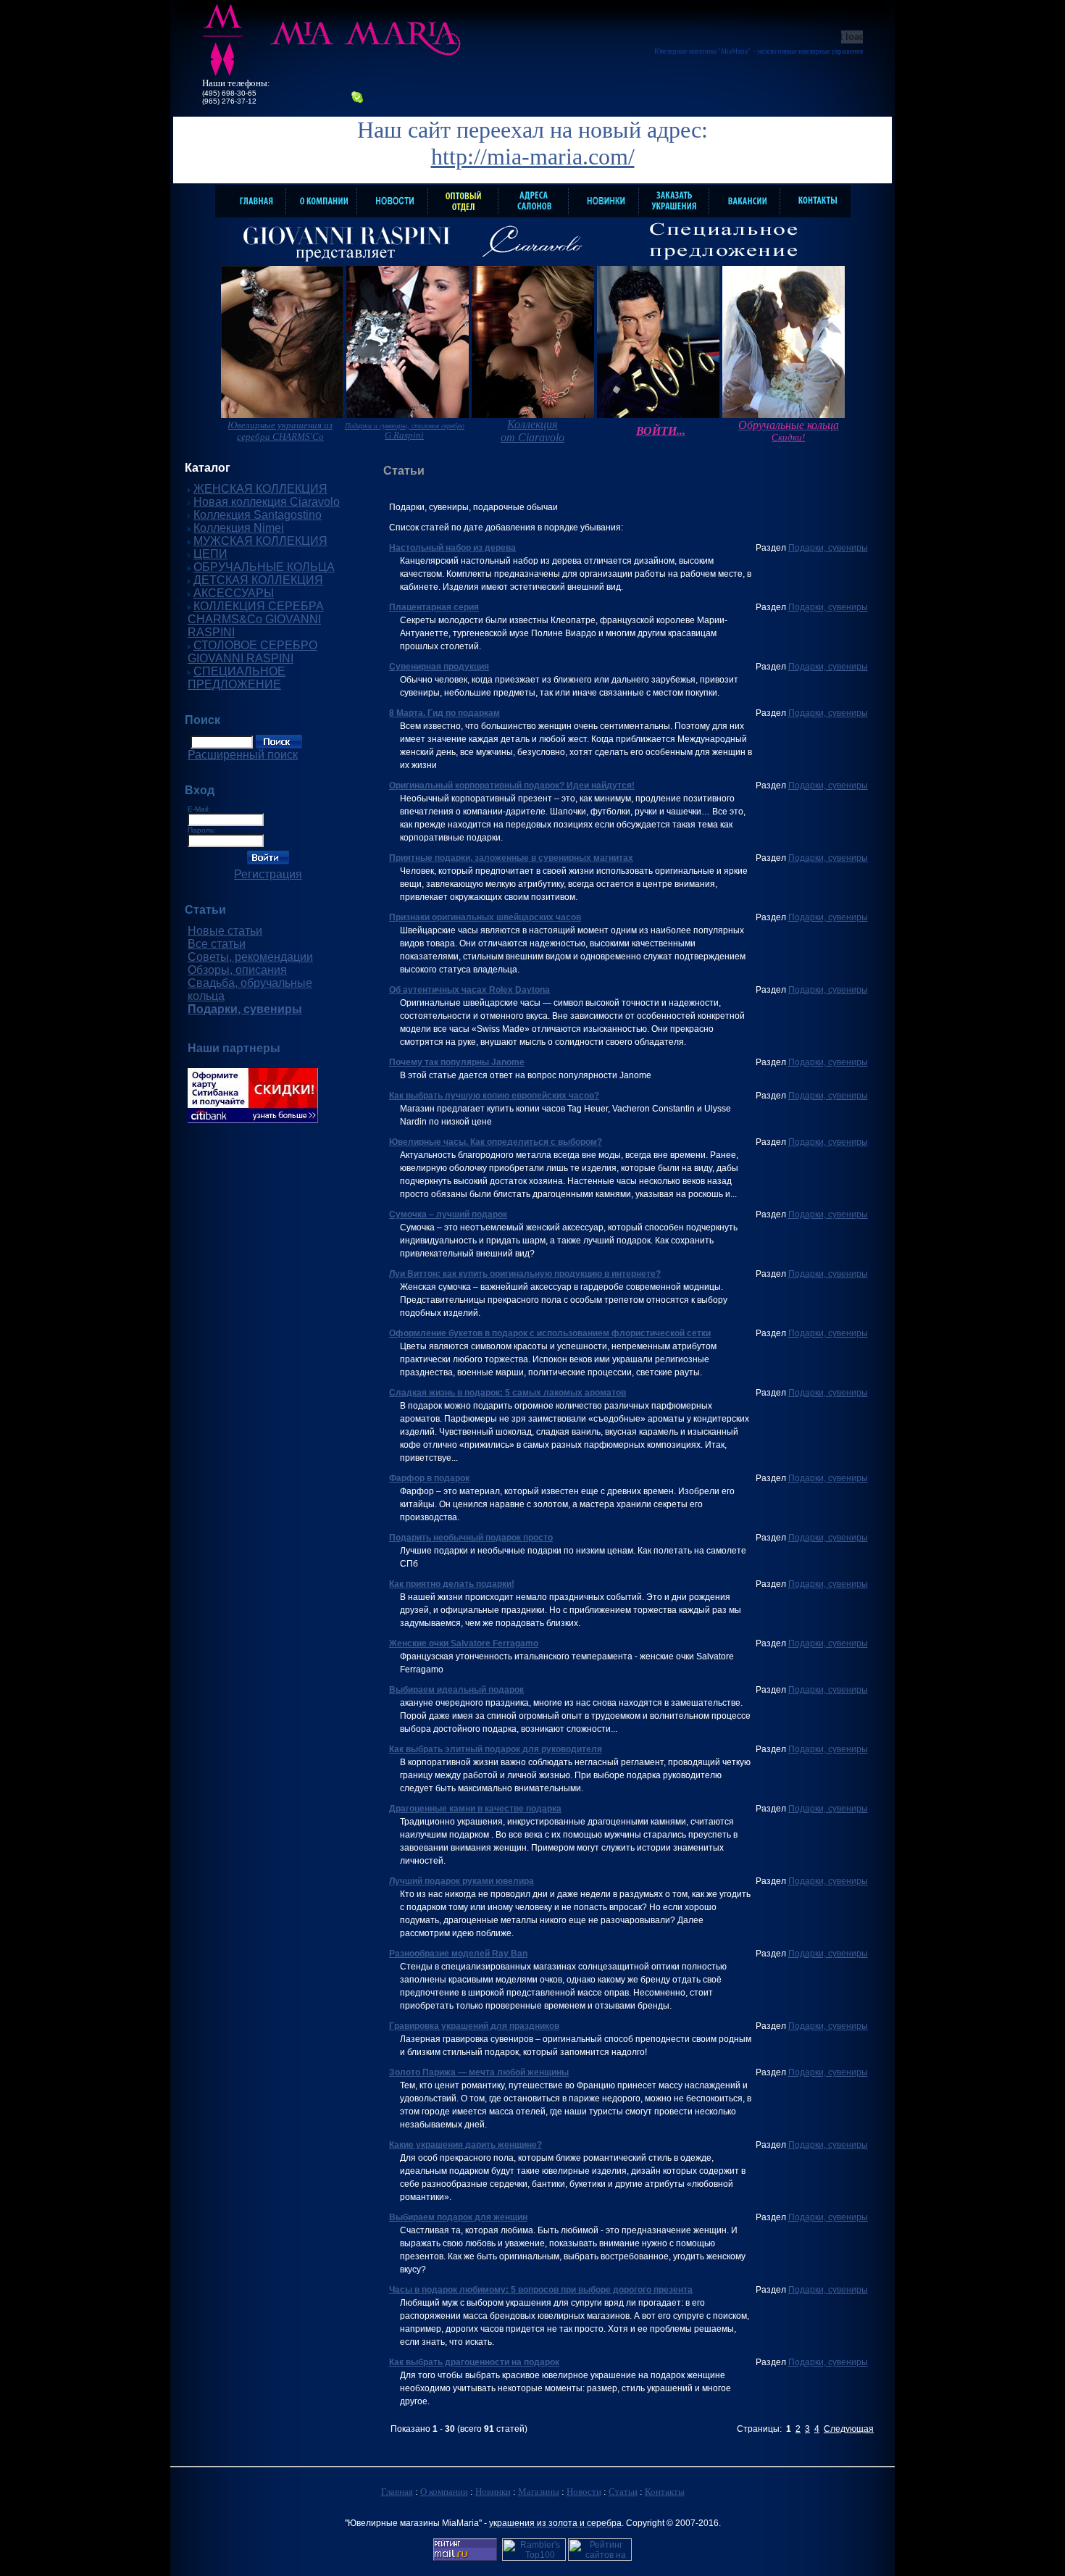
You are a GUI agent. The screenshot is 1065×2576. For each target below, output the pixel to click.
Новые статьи (225, 931)
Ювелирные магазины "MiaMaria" (702, 51)
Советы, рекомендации (250, 957)
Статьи (623, 2492)
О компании (444, 2492)
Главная (397, 2492)
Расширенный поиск (243, 755)
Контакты (665, 2492)
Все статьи (217, 944)
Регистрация (268, 874)
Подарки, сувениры (828, 548)
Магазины (539, 2492)
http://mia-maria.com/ (533, 157)
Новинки (493, 2492)
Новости (584, 2492)
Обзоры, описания (237, 970)
